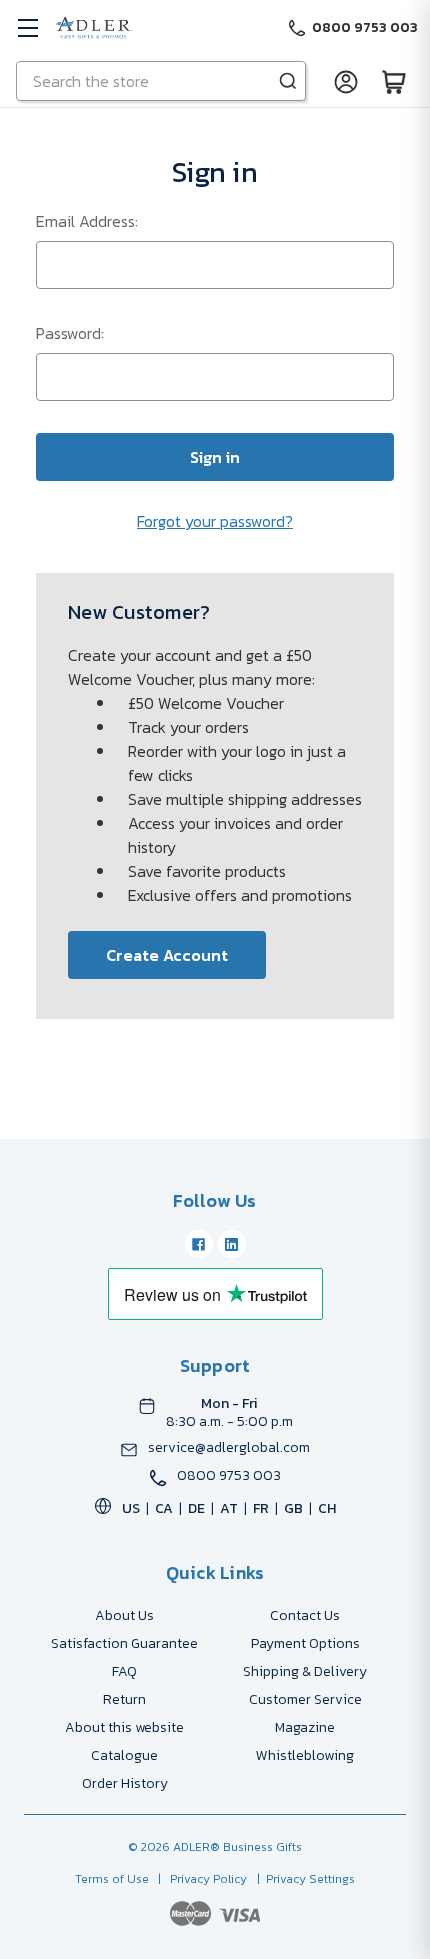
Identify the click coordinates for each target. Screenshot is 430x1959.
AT (229, 1508)
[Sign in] (346, 81)
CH (327, 1508)
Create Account (167, 955)
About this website (124, 1727)
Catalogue (124, 1755)
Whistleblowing (305, 1755)
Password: (70, 333)
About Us (124, 1615)
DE (196, 1508)
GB (293, 1508)
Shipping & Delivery (305, 1671)
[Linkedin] (232, 1244)
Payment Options (305, 1643)
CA (164, 1508)
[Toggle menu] (27, 27)
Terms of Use (113, 1879)
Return (124, 1699)
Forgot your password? (215, 521)
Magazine (305, 1727)
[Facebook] (199, 1244)
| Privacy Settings (303, 1879)
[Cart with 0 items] (394, 81)
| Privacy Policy (199, 1879)
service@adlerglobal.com (229, 1448)
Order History (125, 1783)
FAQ (124, 1671)
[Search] (288, 81)
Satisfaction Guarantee (124, 1643)
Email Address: (87, 221)
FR (261, 1508)
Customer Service (305, 1699)
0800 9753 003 (229, 1476)
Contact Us (305, 1615)
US (131, 1508)
